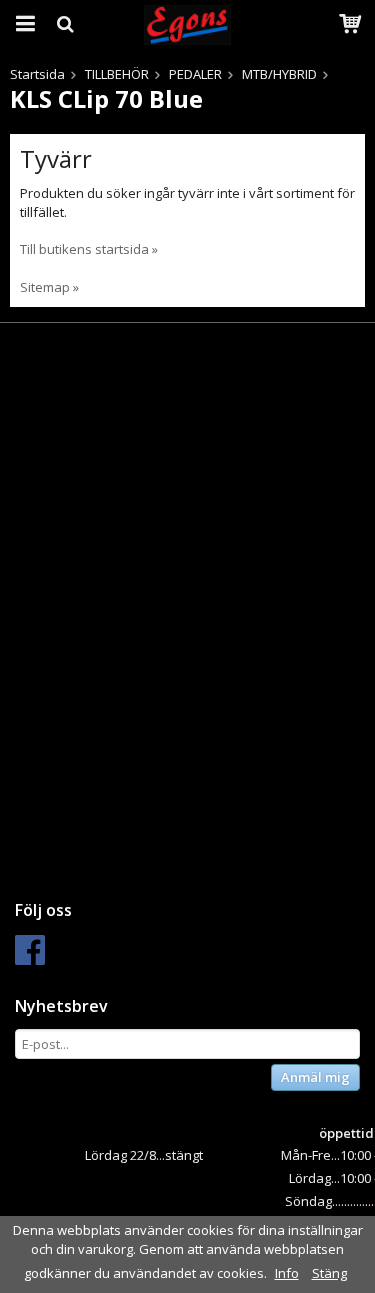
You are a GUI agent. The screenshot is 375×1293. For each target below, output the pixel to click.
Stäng (329, 1273)
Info (287, 1273)
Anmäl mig (315, 1077)
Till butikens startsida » (89, 249)
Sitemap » (49, 287)
